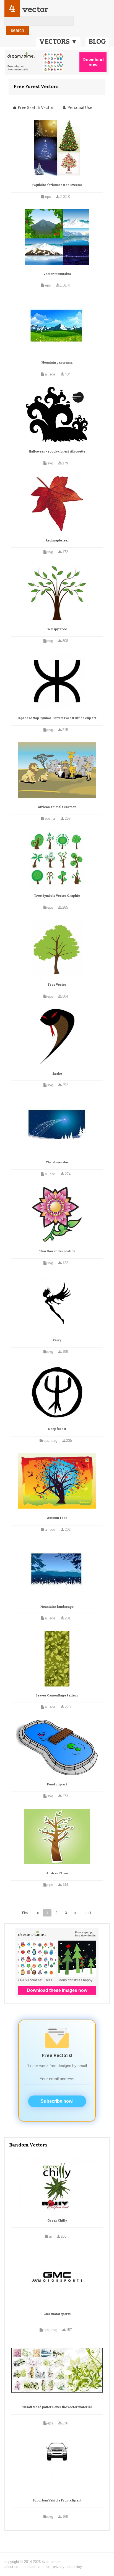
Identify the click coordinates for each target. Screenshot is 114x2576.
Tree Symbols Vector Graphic (57, 896)
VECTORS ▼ (58, 42)
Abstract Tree (57, 1873)
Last (88, 1913)
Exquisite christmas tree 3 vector (57, 185)
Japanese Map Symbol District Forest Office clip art (57, 718)
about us (11, 2567)
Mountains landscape (57, 1607)
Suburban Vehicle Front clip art (57, 2500)
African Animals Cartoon (57, 807)
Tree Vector (57, 985)
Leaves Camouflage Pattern (57, 1695)
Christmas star (57, 1162)
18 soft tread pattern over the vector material (57, 2407)
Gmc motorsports (57, 2314)
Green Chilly (57, 2221)
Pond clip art (57, 1784)
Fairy (57, 1340)
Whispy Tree (57, 629)
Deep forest (57, 1429)
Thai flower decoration (57, 1251)
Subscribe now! (57, 2101)
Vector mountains (57, 274)
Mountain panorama (57, 363)
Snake (57, 1074)
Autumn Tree (57, 1518)
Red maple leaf (57, 540)
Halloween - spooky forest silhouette (57, 452)
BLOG (97, 42)
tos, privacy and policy (64, 2567)
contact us (32, 2567)
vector (35, 9)
